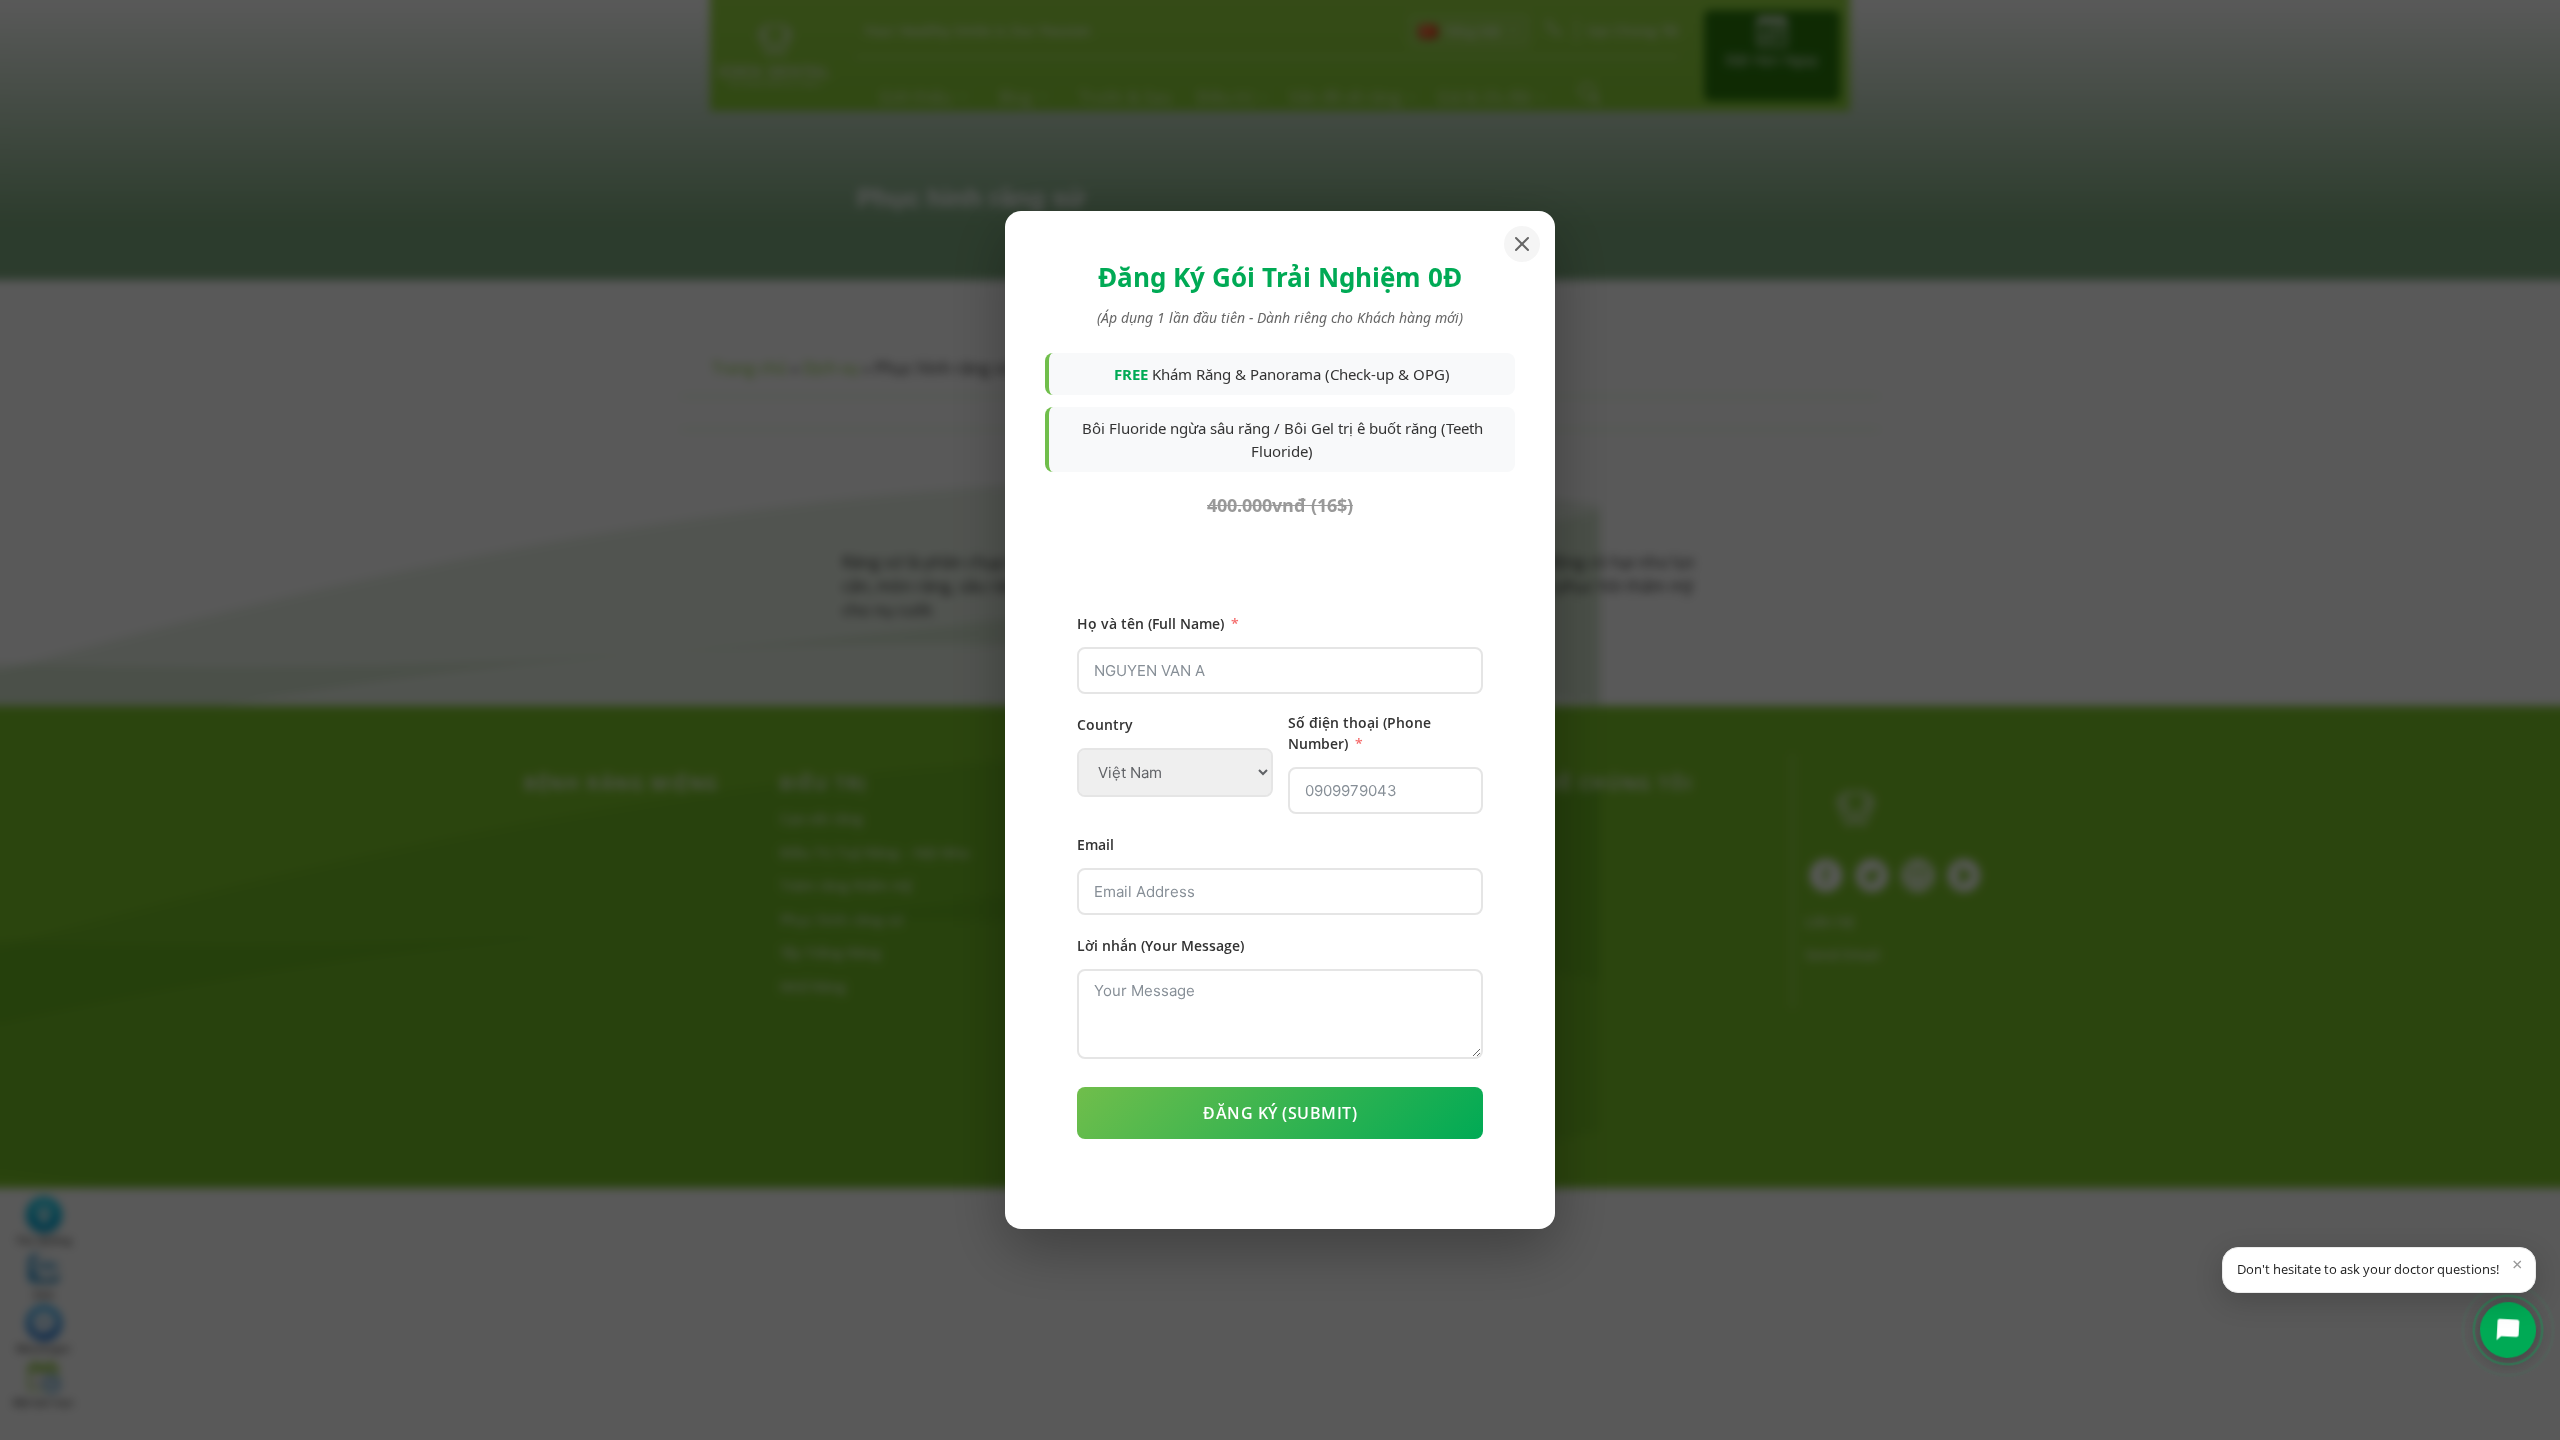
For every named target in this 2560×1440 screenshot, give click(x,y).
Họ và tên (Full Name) (1150, 623)
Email (1095, 844)
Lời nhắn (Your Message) (1160, 945)
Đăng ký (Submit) (1280, 1113)
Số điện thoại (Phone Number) (1359, 733)
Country (1105, 724)
